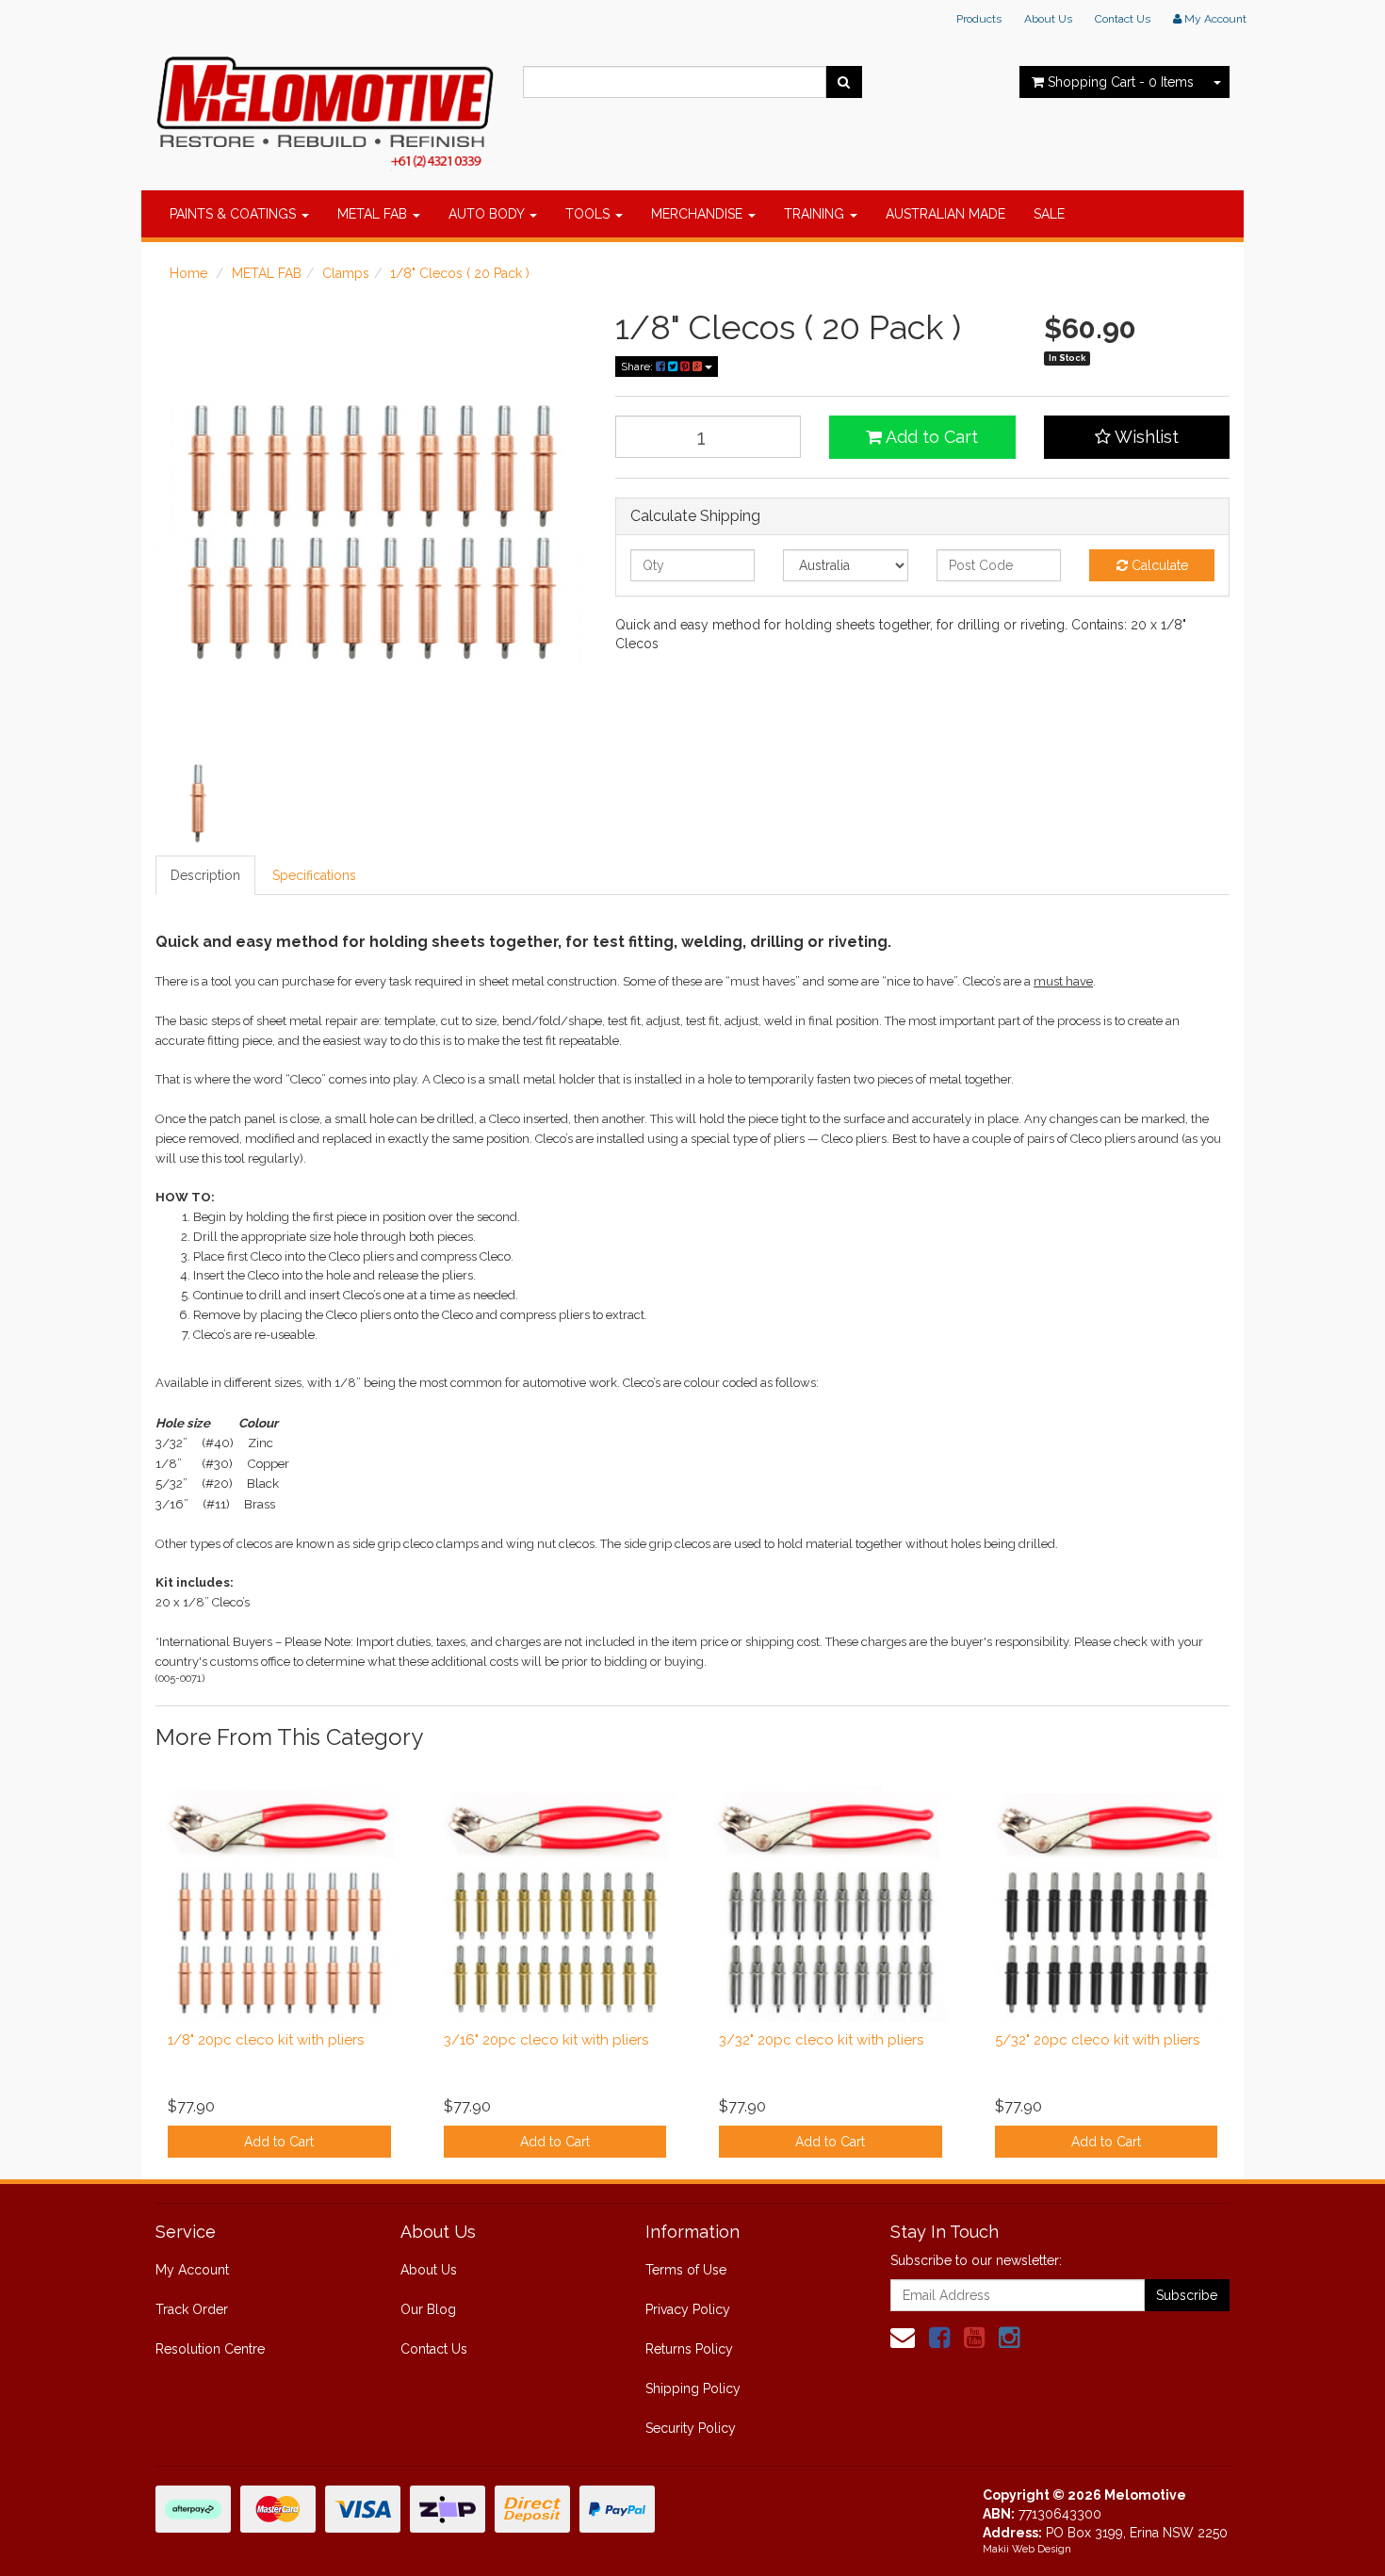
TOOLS (589, 214)
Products (979, 19)
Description (205, 875)
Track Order (192, 2309)
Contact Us (1123, 19)
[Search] (844, 82)
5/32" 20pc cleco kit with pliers (1097, 2040)
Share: (638, 367)
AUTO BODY (488, 214)
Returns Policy (689, 2349)
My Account (192, 2270)
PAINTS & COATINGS (235, 214)
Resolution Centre (210, 2349)
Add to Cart (930, 437)
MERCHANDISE (699, 214)
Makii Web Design (1027, 2549)
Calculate (1158, 565)
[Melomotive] (325, 108)
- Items (1121, 82)
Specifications (314, 875)
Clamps (346, 273)
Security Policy (691, 2428)
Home (188, 273)
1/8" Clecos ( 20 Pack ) (460, 273)
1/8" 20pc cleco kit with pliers (266, 2040)
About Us (1048, 19)
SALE (1049, 214)
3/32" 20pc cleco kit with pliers (821, 2040)
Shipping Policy (693, 2389)
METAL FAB (374, 214)
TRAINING (816, 214)
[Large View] (199, 803)
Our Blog (428, 2309)
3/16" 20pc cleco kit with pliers (546, 2040)
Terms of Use (686, 2270)
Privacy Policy (688, 2309)
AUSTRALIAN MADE (945, 214)
